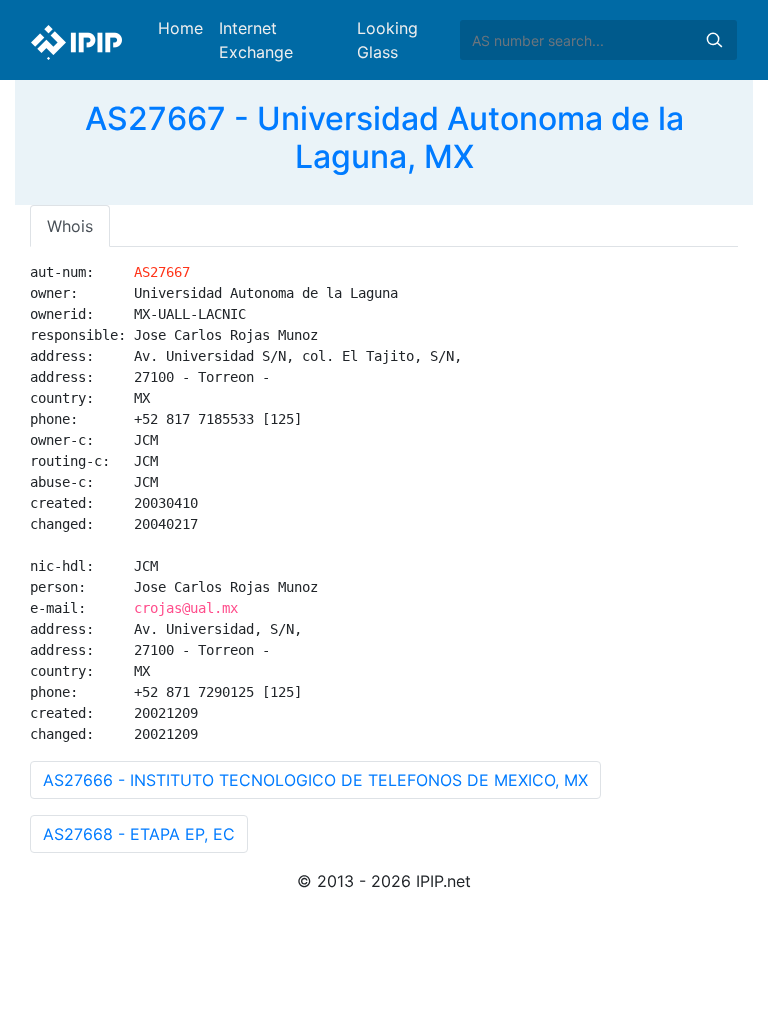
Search (714, 40)
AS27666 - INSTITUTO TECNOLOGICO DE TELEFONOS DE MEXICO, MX (315, 780)
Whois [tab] (70, 226)
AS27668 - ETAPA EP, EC (139, 834)
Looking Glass (387, 40)
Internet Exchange (256, 40)
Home (180, 28)
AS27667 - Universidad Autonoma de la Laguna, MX (384, 137)
